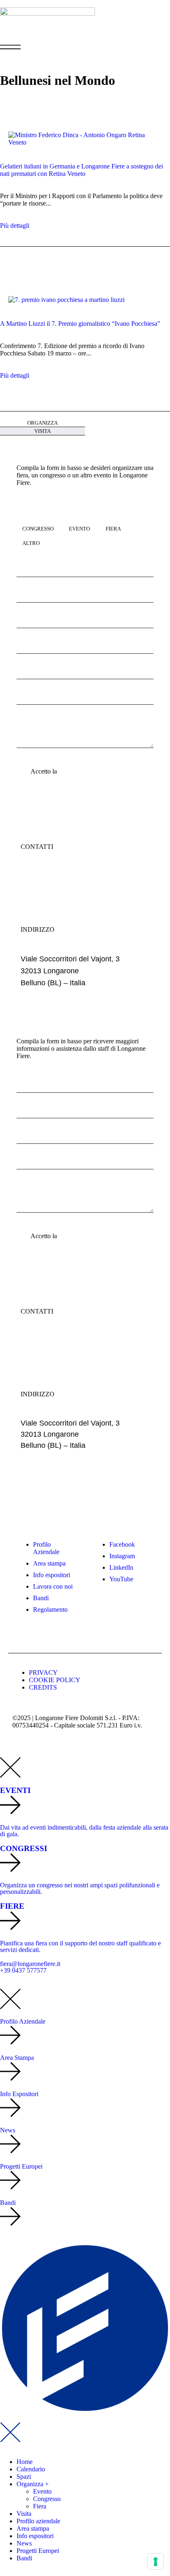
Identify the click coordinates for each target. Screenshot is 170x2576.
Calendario (31, 2469)
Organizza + (33, 2484)
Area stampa (33, 2528)
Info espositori (35, 2536)
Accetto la (65, 771)
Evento (42, 2491)
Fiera (40, 2506)
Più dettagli (15, 226)
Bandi (24, 2558)
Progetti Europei (38, 2551)
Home (25, 2462)
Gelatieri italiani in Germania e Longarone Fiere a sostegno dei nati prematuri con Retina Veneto (81, 170)
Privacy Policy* (79, 771)
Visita (24, 2514)
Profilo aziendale (38, 2521)
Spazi (24, 2477)
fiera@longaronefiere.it (58, 876)
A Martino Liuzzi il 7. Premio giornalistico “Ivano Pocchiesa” (80, 324)
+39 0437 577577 (23, 1970)
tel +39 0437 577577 (55, 888)
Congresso (47, 2499)
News (24, 2543)
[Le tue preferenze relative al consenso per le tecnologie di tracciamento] (156, 2562)
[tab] (42, 423)
